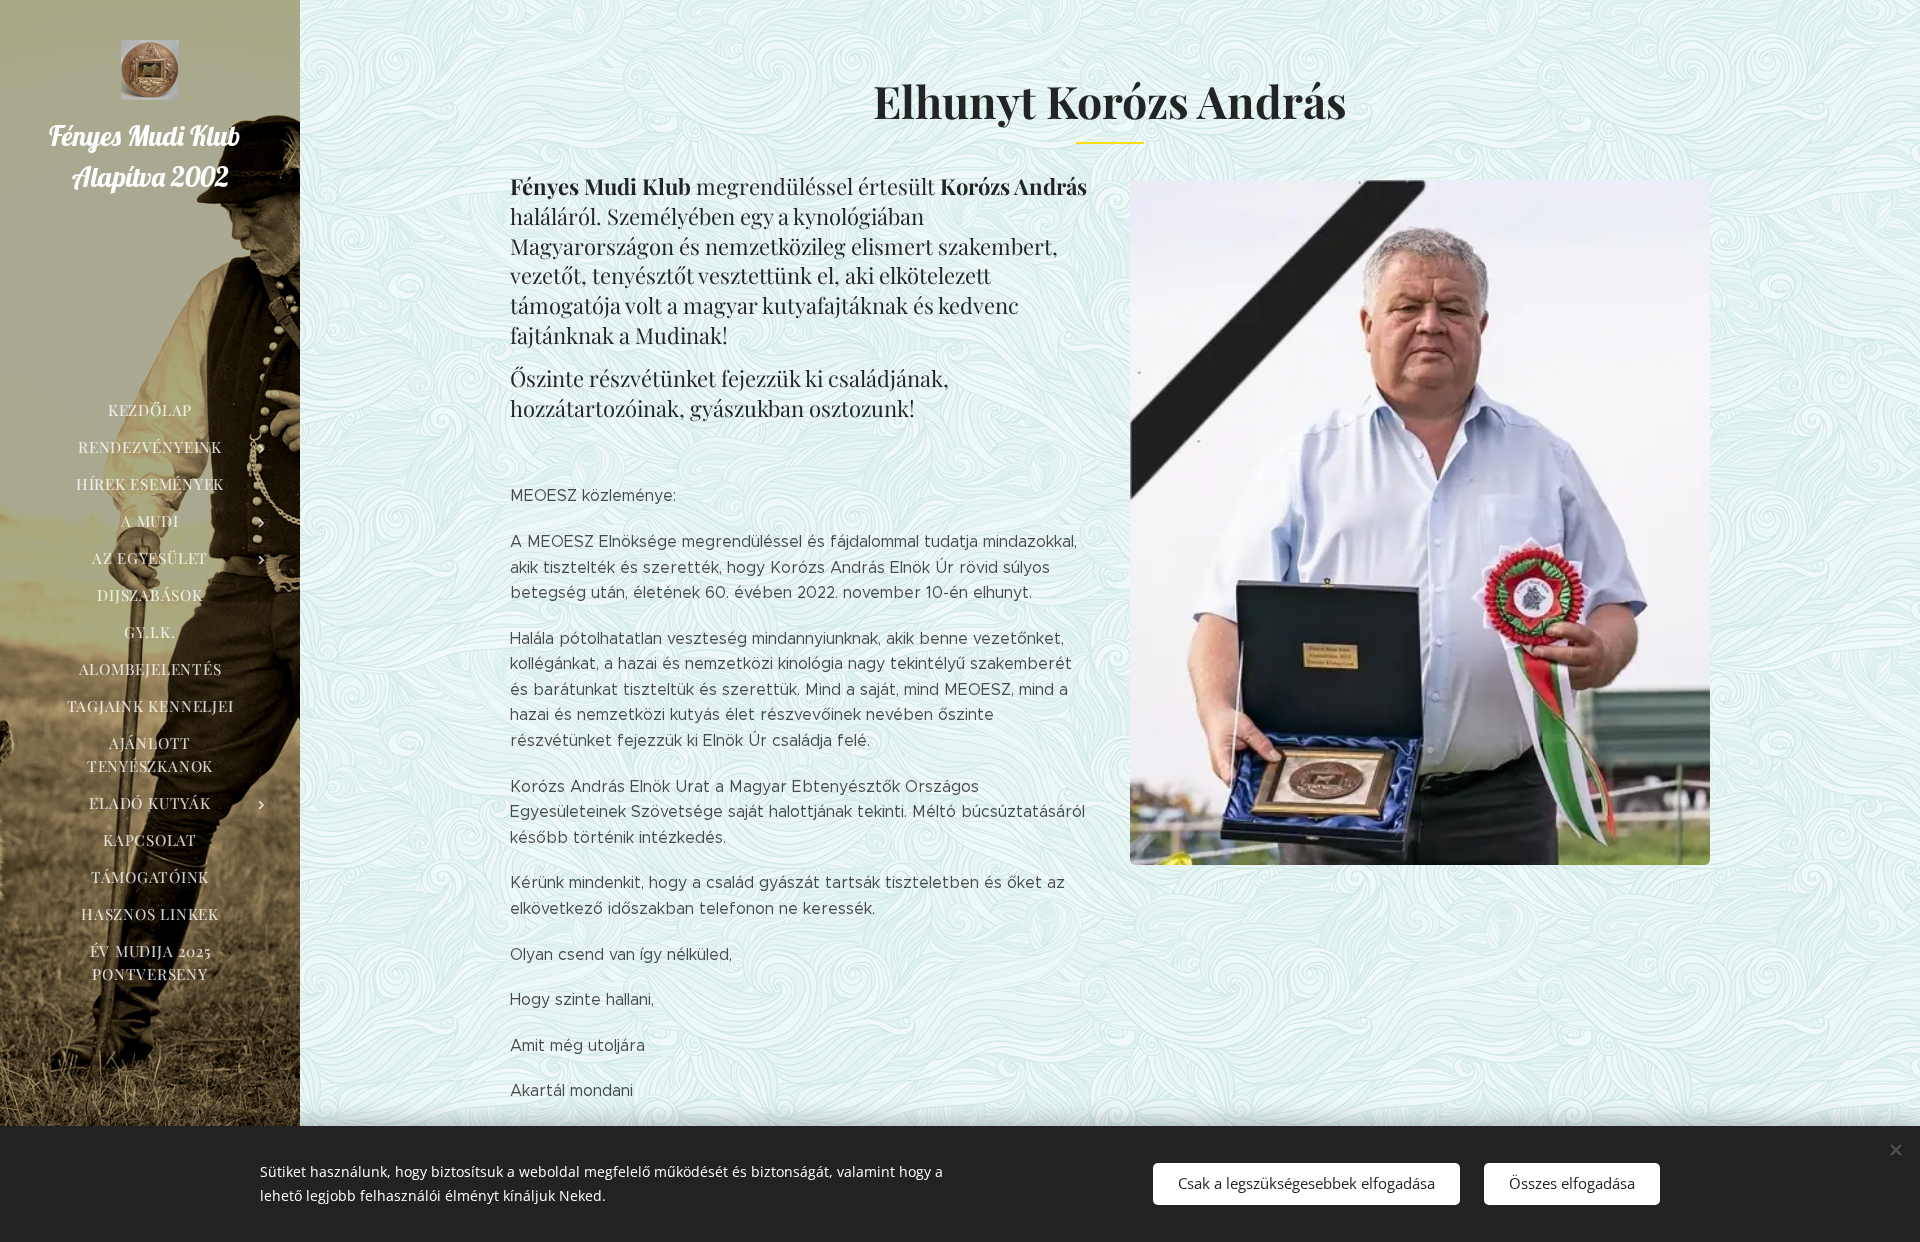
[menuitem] (150, 410)
